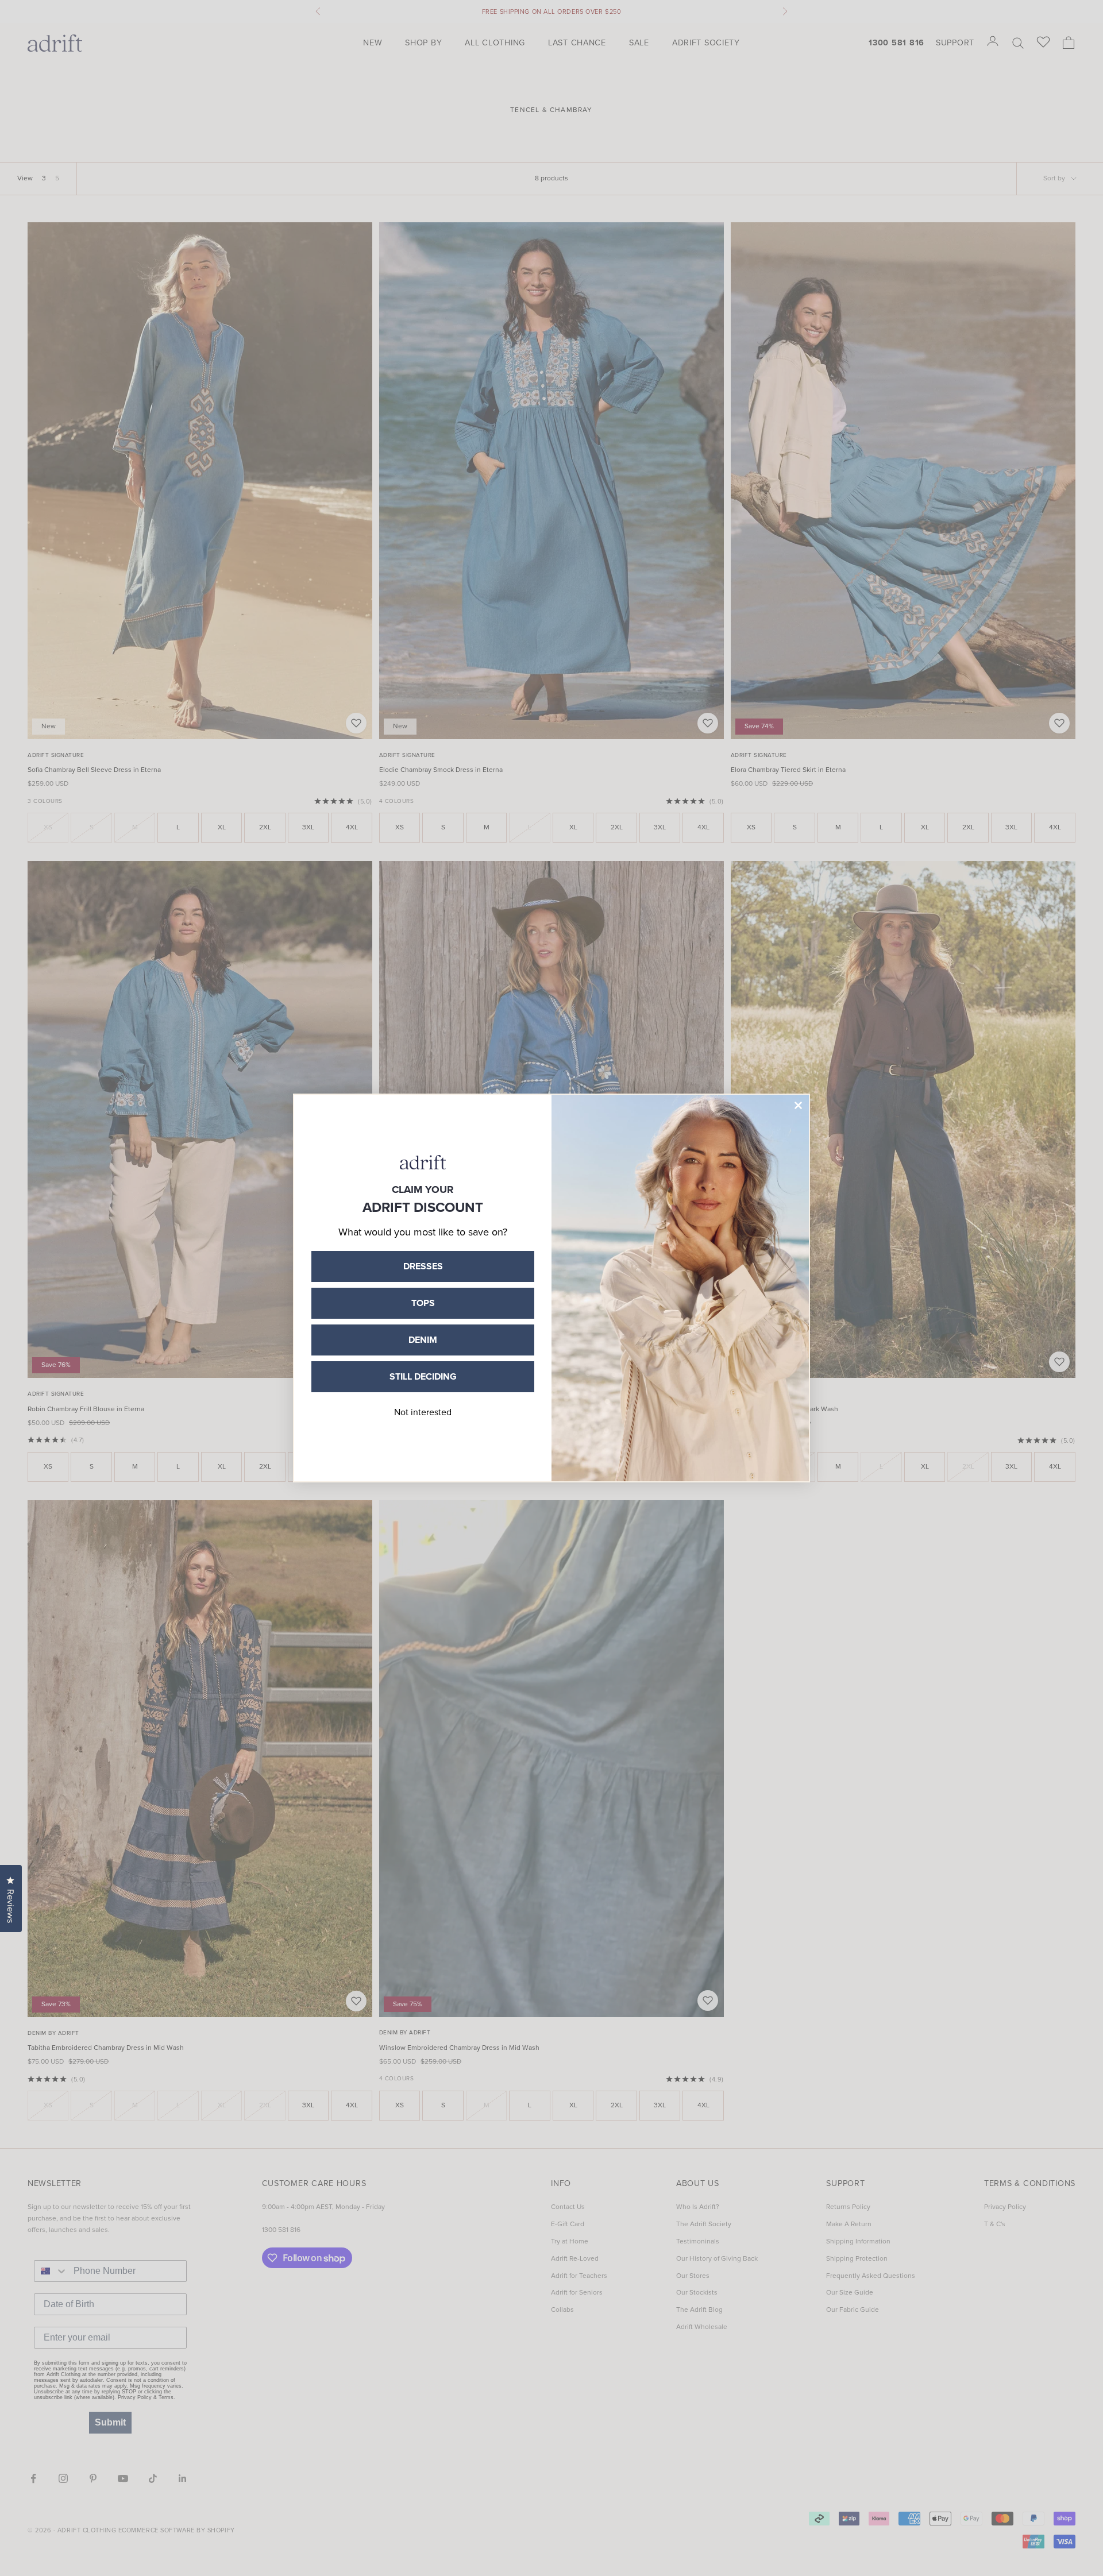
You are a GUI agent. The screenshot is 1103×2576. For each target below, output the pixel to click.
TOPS (423, 1303)
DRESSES (423, 1266)
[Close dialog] (798, 1105)
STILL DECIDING (423, 1376)
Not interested (423, 1412)
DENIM (423, 1340)
